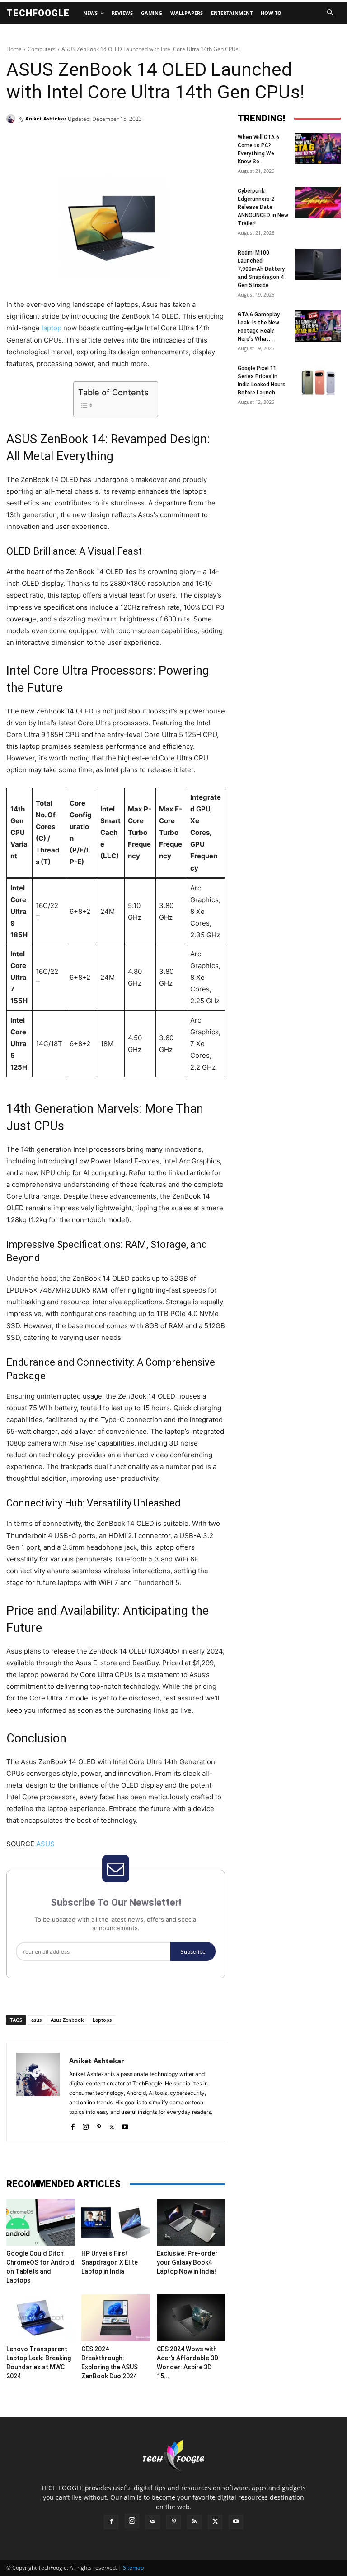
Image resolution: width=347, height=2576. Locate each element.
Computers (42, 49)
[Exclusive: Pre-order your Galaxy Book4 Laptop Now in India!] (191, 2222)
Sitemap (133, 2568)
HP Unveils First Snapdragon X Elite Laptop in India (110, 2262)
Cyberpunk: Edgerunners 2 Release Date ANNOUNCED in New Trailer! (263, 207)
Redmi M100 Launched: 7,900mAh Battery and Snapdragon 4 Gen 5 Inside (261, 269)
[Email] (152, 142)
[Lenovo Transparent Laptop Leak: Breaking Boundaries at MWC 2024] (40, 2318)
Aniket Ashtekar (46, 118)
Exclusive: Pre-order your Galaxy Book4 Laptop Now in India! (187, 2262)
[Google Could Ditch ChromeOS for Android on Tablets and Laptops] (40, 2222)
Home (14, 49)
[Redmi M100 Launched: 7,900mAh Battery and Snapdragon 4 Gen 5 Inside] (318, 264)
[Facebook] (69, 142)
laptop (52, 328)
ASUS (45, 1844)
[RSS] (194, 2522)
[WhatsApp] (131, 142)
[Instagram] (86, 2125)
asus (36, 2020)
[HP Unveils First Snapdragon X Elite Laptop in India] (115, 2222)
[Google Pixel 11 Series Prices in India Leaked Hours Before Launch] (318, 380)
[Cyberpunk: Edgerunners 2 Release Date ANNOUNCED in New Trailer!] (318, 202)
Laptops (102, 2020)
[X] (89, 142)
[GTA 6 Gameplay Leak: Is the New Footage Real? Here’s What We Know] (318, 326)
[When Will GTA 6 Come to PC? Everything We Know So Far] (318, 149)
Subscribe (193, 1952)
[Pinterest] (110, 142)
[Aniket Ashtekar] (12, 119)
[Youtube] (125, 2125)
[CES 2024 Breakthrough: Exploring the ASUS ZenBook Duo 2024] (115, 2318)
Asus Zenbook (67, 2020)
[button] (330, 13)
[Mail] (153, 2522)
